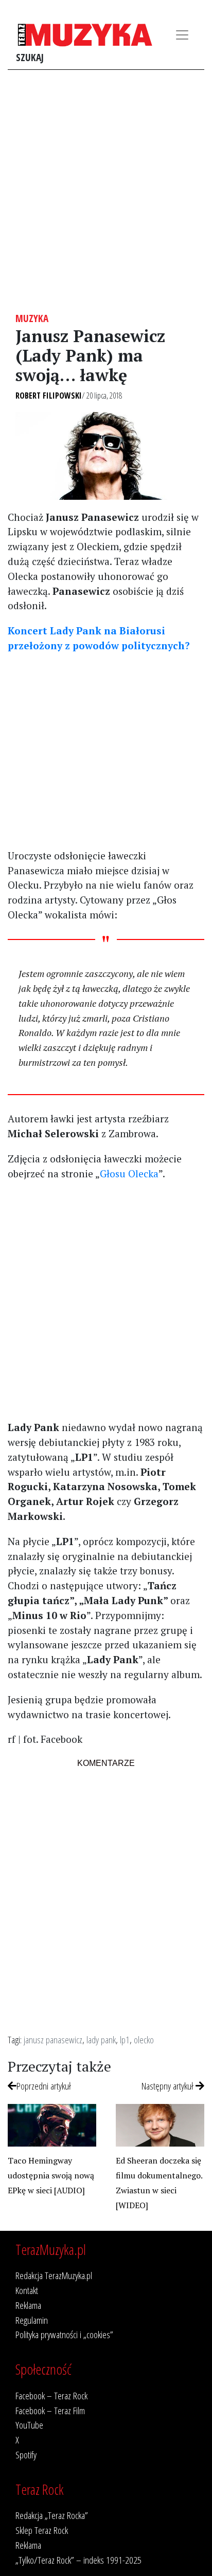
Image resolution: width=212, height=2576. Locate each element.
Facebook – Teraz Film (50, 2410)
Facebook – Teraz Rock (51, 2395)
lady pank (101, 2039)
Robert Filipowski (49, 396)
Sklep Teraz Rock (42, 2530)
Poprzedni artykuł (44, 2086)
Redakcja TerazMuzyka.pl (54, 2275)
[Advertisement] (106, 191)
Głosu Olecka (129, 1173)
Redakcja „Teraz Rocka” (52, 2515)
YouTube (29, 2425)
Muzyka (32, 318)
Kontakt (27, 2290)
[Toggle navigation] (182, 35)
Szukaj (30, 57)
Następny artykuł (169, 2086)
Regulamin (32, 2320)
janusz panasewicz (53, 2039)
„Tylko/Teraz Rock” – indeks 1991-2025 (78, 2560)
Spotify (26, 2455)
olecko (144, 2039)
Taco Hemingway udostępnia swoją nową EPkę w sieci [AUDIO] (51, 2175)
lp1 (125, 2039)
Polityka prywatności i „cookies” (64, 2334)
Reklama (28, 2305)
